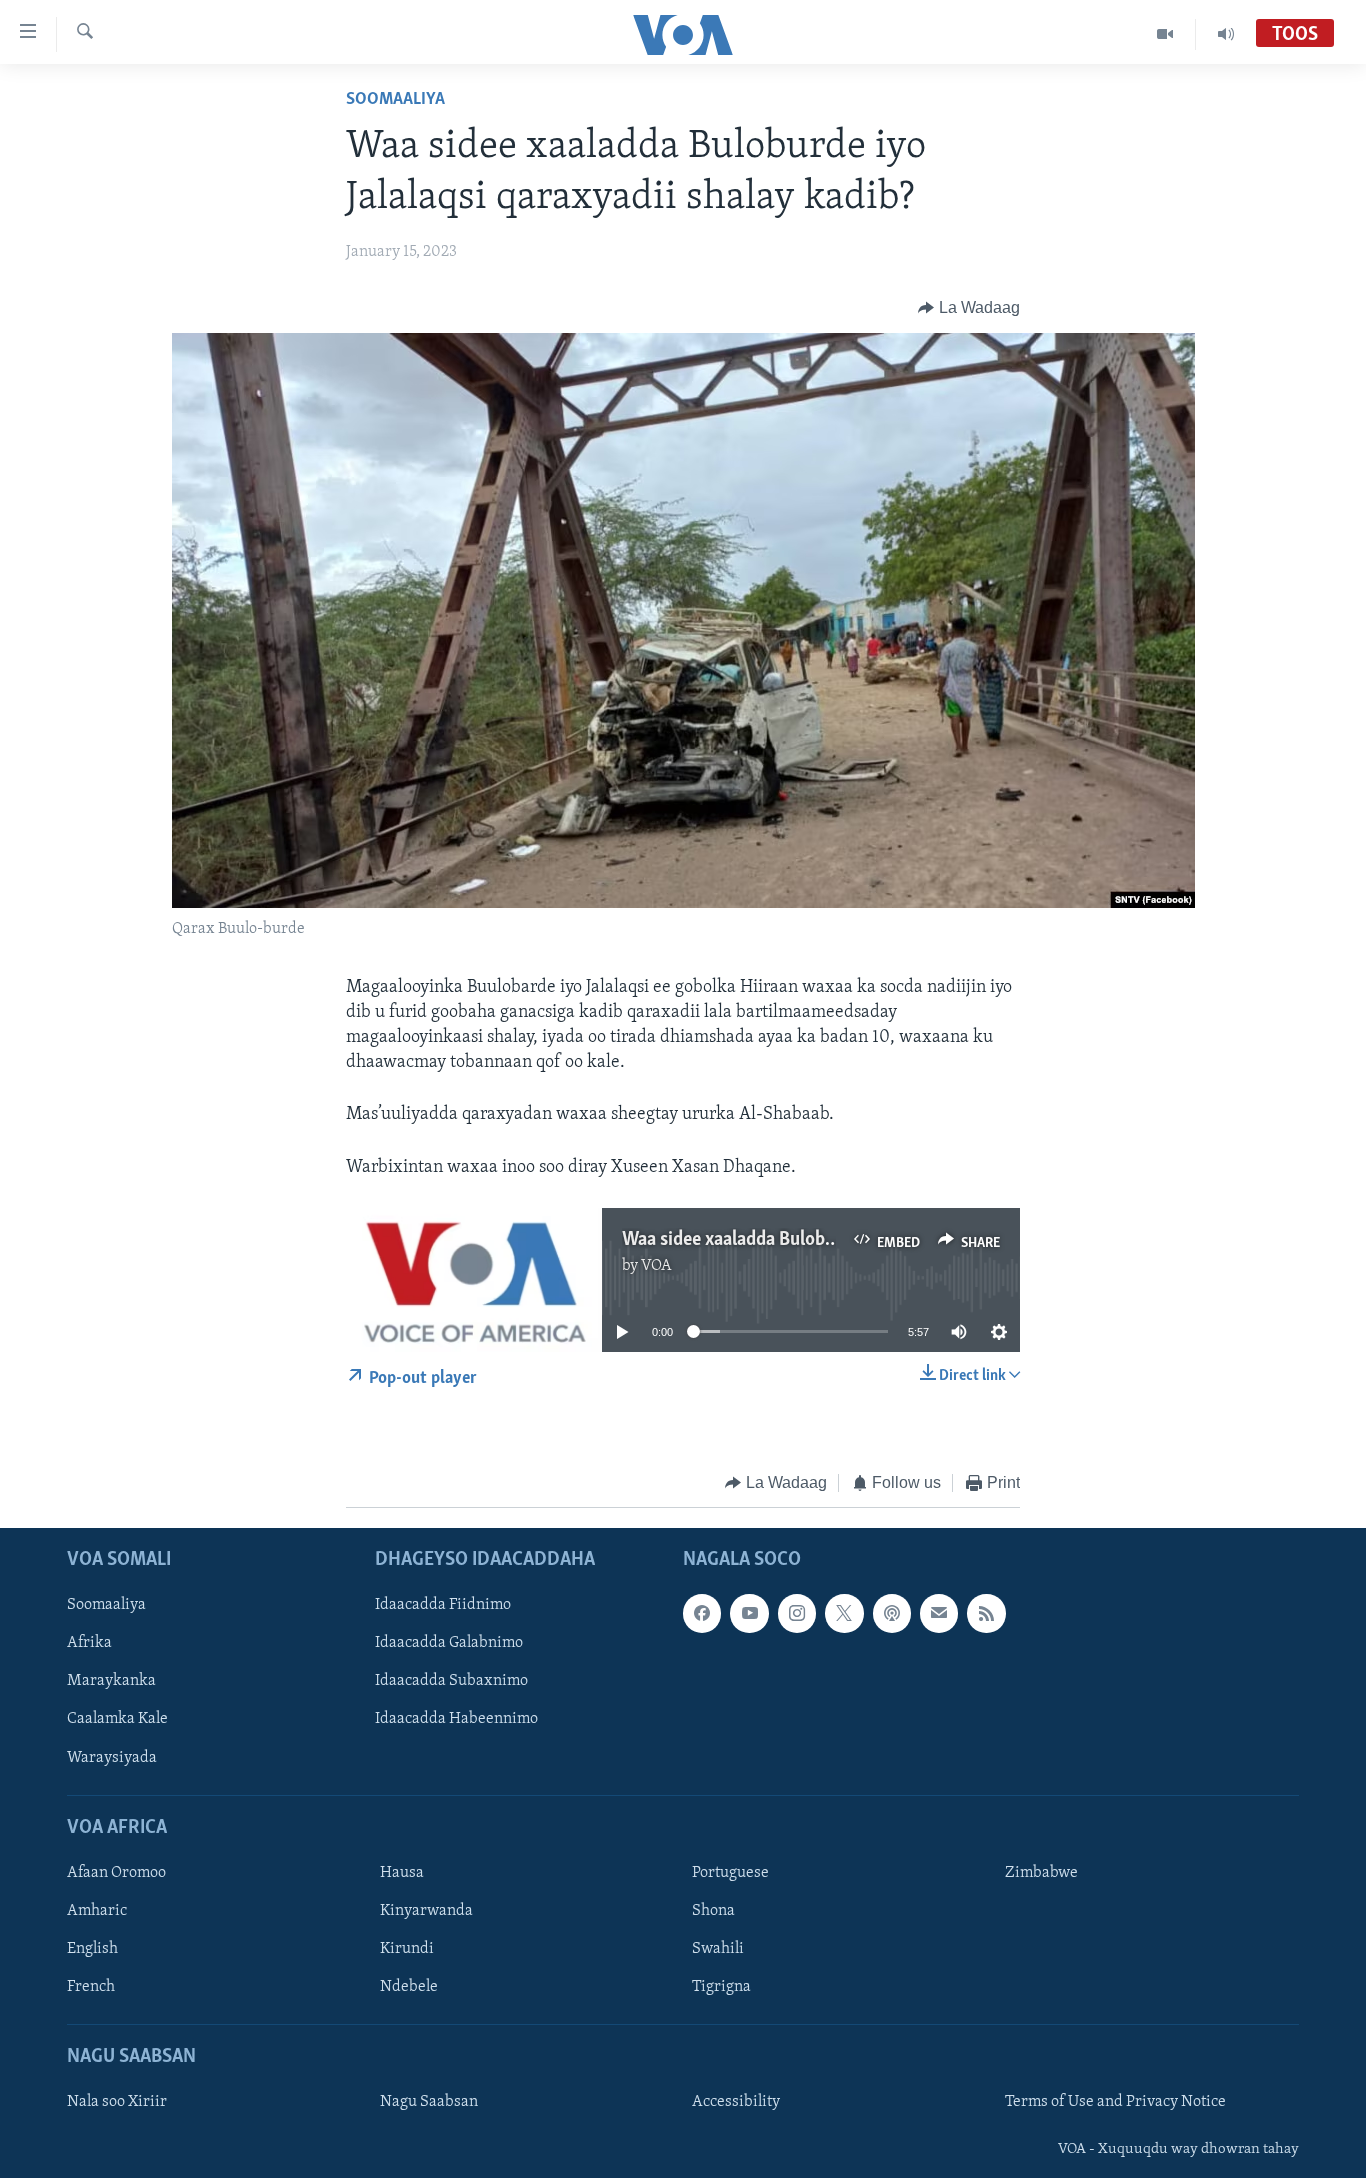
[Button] (969, 308)
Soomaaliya (395, 100)
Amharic (97, 1911)
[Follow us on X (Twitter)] (844, 1614)
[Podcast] (892, 1614)
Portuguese (730, 1873)
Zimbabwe (1041, 1873)
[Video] (1165, 34)
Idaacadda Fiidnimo (443, 1606)
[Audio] (1226, 34)
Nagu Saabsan (429, 2103)
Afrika (89, 1644)
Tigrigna (721, 1988)
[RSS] (986, 1614)
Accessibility (736, 2103)
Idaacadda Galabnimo (449, 1644)
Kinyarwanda (426, 1911)
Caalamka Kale (117, 1720)
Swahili (718, 1949)
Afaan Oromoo (116, 1873)
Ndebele (409, 1988)
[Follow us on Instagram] (797, 1614)
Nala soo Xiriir (117, 2103)
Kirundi (407, 1949)
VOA (656, 1266)
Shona (713, 1911)
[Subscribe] (939, 1614)
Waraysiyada (112, 1758)
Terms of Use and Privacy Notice (1115, 2103)
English (92, 1949)
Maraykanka (111, 1682)
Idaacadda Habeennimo (456, 1720)
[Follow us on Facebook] (702, 1614)
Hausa (402, 1873)
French (91, 1988)
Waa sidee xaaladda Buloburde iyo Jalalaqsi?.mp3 (815, 1240)
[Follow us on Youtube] (749, 1614)
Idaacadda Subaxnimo (451, 1682)
